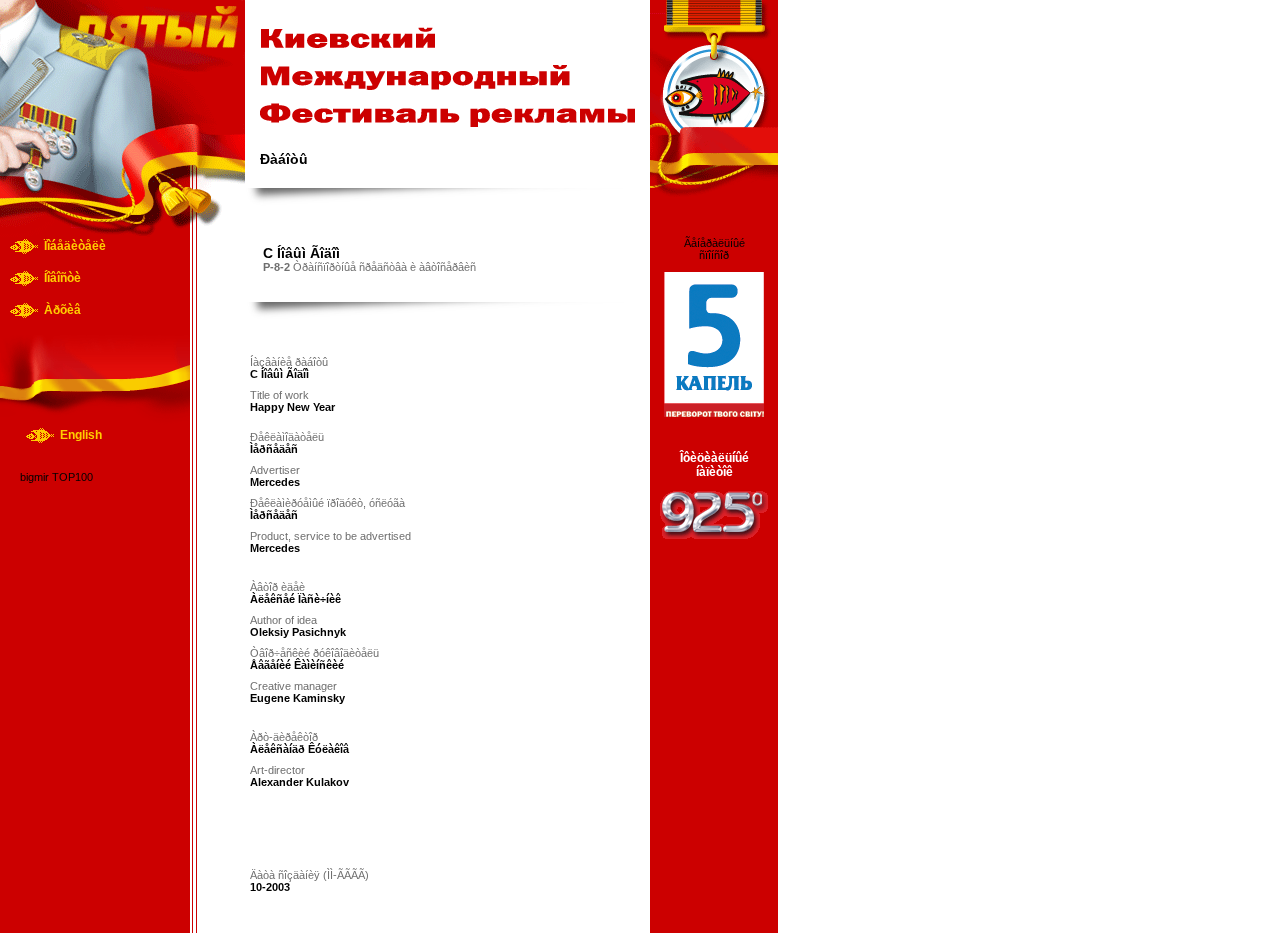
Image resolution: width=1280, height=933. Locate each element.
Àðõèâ (62, 310)
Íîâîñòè (62, 278)
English (81, 435)
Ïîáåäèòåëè (75, 246)
